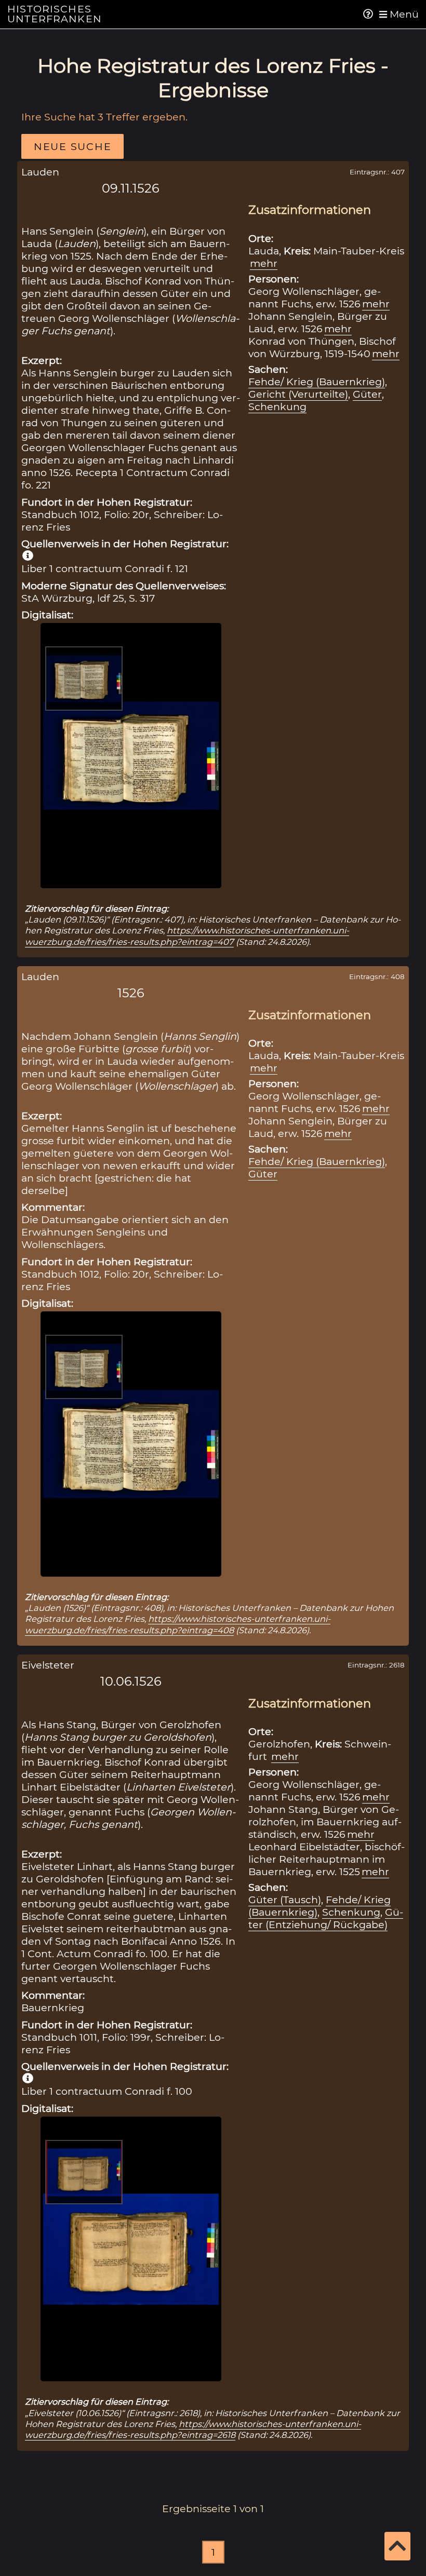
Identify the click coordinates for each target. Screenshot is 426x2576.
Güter (367, 394)
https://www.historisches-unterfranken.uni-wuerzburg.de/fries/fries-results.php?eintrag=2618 (193, 2429)
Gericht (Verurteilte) (298, 394)
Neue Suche (72, 146)
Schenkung (277, 406)
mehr (264, 263)
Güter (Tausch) (285, 1900)
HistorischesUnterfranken (55, 14)
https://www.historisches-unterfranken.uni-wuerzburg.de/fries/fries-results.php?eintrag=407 (187, 936)
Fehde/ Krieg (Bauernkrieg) (317, 382)
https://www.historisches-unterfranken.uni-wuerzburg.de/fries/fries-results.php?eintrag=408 (178, 1624)
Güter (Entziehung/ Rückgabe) (326, 1918)
